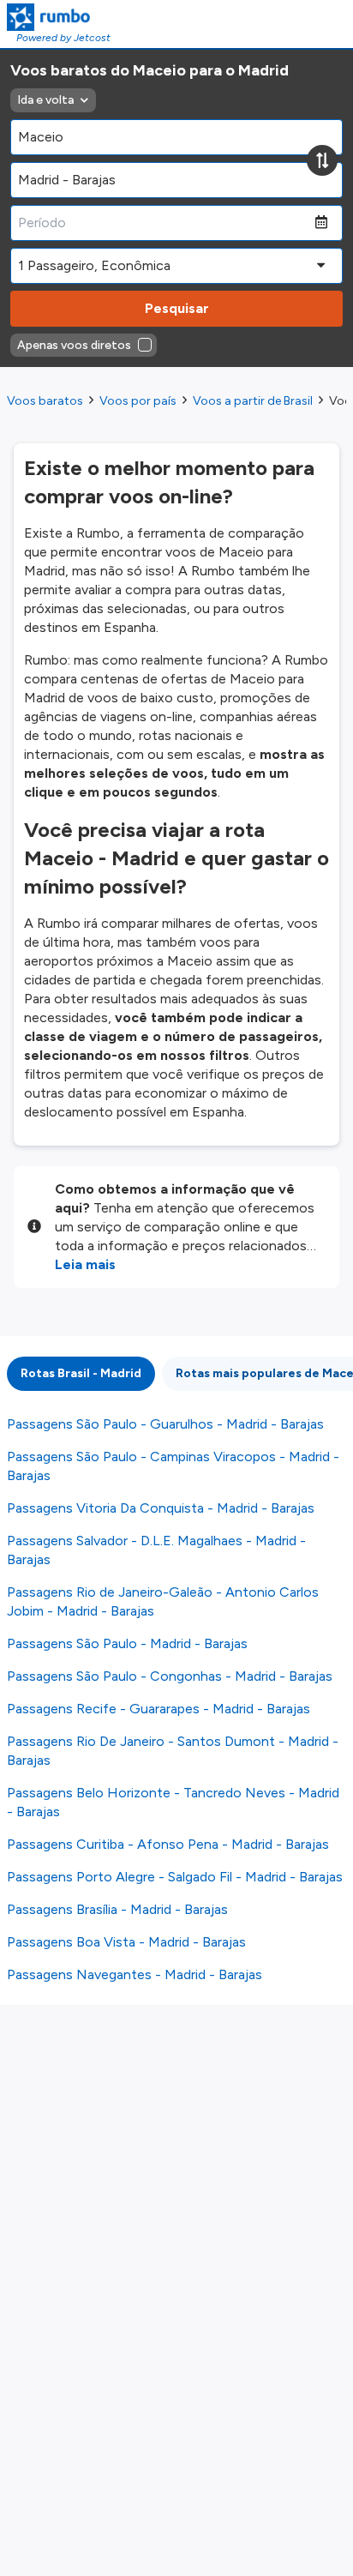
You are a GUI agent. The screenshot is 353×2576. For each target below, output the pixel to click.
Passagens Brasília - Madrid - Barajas (117, 1909)
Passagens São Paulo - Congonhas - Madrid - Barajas (170, 1676)
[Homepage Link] (59, 17)
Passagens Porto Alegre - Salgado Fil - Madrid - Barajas (175, 1877)
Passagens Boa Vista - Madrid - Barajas (126, 1942)
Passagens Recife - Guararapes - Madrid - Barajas (159, 1709)
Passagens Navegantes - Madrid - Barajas (135, 1974)
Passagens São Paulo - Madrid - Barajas (127, 1643)
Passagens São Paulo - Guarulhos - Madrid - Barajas (165, 1424)
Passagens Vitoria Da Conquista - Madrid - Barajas (161, 1508)
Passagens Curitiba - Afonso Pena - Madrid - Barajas (168, 1844)
